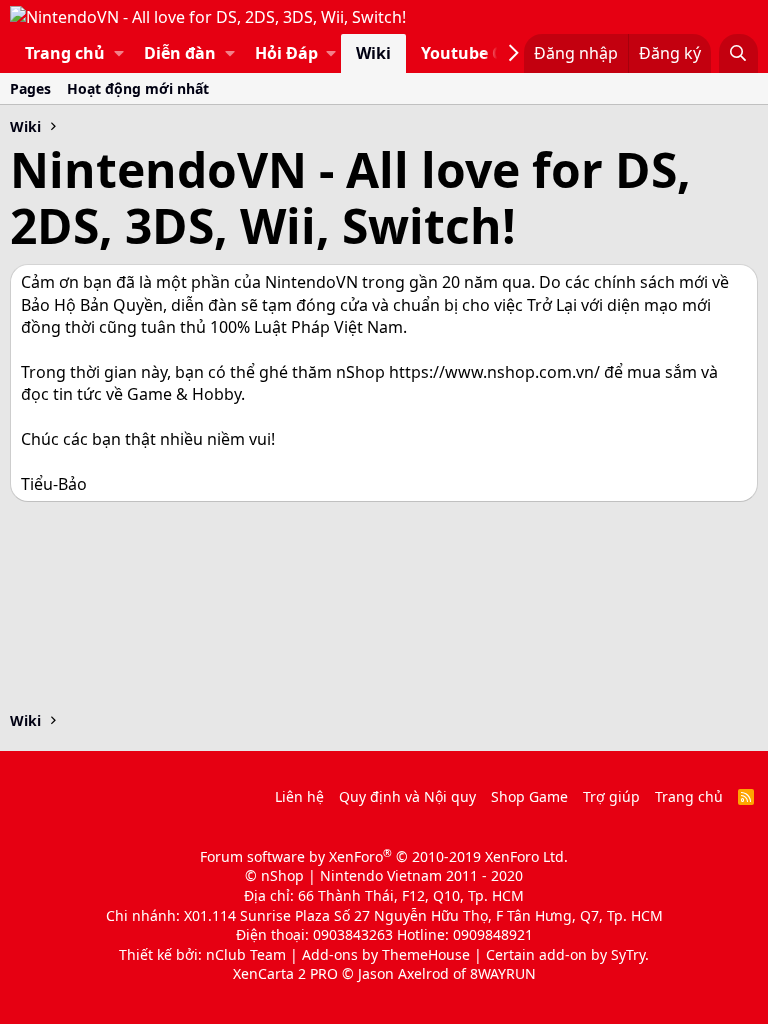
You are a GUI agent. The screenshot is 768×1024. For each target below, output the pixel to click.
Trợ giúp (611, 796)
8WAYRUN (503, 973)
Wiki (373, 53)
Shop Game (529, 796)
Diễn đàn (180, 53)
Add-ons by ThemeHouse (386, 954)
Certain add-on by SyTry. (567, 954)
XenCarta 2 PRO (285, 973)
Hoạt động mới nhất (138, 88)
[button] (119, 53)
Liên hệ (299, 796)
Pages (30, 88)
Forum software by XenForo (384, 856)
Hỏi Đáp (286, 53)
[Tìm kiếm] (738, 53)
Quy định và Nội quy (407, 796)
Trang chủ (65, 53)
